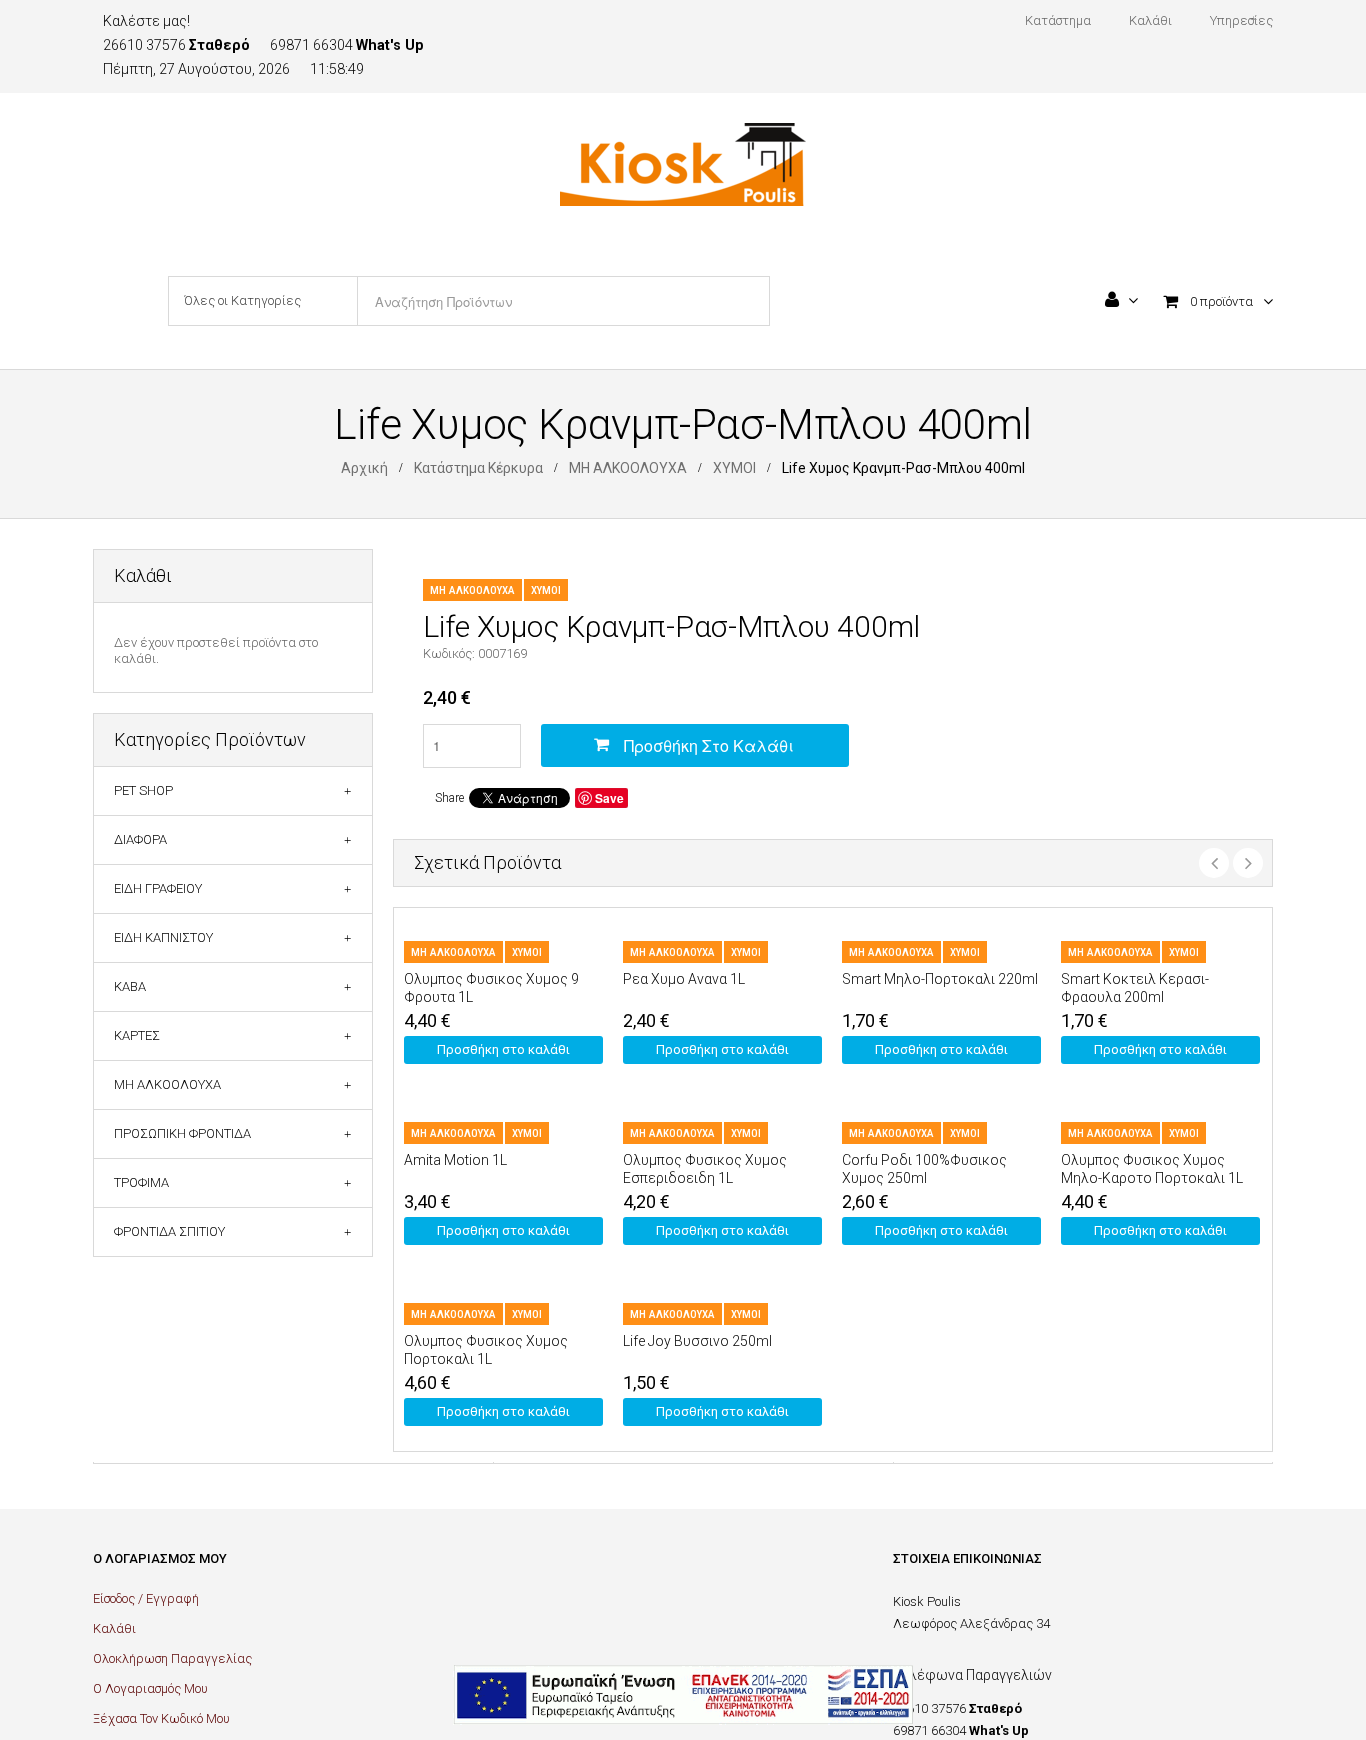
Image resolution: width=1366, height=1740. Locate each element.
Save (609, 798)
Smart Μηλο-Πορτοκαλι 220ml (940, 979)
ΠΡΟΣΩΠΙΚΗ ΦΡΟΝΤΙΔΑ (182, 1133)
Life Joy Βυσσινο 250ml (697, 1341)
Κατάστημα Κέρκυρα (478, 468)
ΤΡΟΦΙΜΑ (141, 1182)
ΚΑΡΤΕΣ (137, 1035)
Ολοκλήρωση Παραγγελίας (172, 1658)
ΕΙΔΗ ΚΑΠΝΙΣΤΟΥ (163, 937)
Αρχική (364, 468)
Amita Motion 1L (455, 1160)
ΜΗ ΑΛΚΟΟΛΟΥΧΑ (628, 468)
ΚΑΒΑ (130, 986)
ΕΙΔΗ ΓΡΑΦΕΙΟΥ (158, 888)
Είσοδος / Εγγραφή (146, 1598)
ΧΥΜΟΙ (734, 468)
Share (449, 798)
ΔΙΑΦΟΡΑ (140, 839)
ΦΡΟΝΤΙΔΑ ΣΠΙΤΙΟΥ (169, 1231)
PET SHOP (143, 790)
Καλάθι (114, 1628)
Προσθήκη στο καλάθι (709, 745)
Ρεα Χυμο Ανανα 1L (684, 979)
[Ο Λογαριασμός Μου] (1121, 302)
